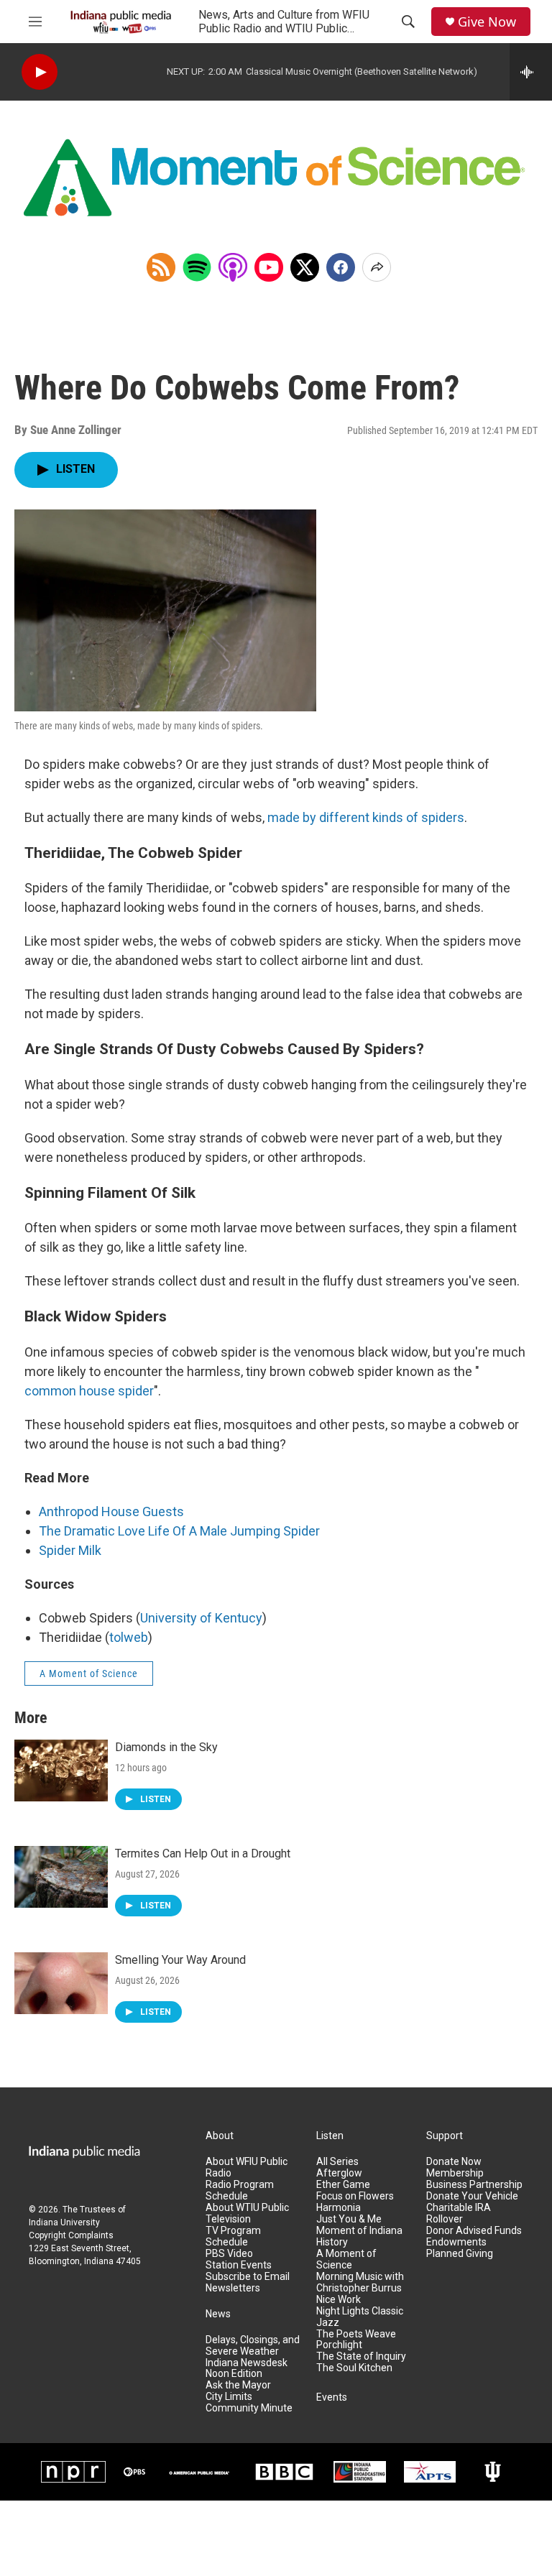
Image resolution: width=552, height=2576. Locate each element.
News (218, 2314)
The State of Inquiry (361, 2356)
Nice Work (339, 2300)
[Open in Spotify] (197, 267)
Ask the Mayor (238, 2385)
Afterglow (339, 2173)
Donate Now (454, 2162)
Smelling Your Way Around (180, 1960)
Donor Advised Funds (474, 2231)
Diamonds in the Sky (166, 1747)
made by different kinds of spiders (366, 817)
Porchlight (339, 2345)
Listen (330, 2136)
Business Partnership (474, 2185)
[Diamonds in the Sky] (61, 1771)
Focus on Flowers (355, 2196)
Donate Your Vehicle (472, 2196)
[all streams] (531, 72)
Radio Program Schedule (240, 2190)
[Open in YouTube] (269, 267)
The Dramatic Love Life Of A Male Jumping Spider (179, 1531)
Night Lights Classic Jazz (360, 2317)
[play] (40, 72)
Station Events (239, 2265)
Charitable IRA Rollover (459, 2213)
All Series (337, 2162)
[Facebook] (341, 267)
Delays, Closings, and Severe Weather (253, 2346)
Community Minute (249, 2408)
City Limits (229, 2397)
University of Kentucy (201, 1618)
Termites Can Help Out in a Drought (203, 1853)
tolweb (129, 1637)
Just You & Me (349, 2219)
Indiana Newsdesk (247, 2363)
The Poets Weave (356, 2334)
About (220, 2136)
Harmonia (339, 2208)
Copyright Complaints (71, 2235)
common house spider (89, 1391)
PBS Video (229, 2254)
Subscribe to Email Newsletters (248, 2282)
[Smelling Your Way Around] (61, 1983)
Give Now (487, 22)
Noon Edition (234, 2374)
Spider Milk (70, 1550)
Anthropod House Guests (111, 1511)
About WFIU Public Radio (247, 2168)
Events (332, 2397)
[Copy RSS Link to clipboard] (161, 267)
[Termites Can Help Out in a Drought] (61, 1877)
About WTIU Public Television (247, 2213)
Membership (455, 2173)
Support (445, 2136)
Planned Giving (460, 2254)
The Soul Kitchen (354, 2368)
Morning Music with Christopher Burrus (360, 2282)
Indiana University (64, 2222)
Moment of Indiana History (359, 2236)
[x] (305, 267)
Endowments (456, 2242)
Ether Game (343, 2185)
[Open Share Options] (377, 267)
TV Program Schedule (233, 2236)
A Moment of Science (89, 1674)
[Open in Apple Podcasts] (233, 267)
